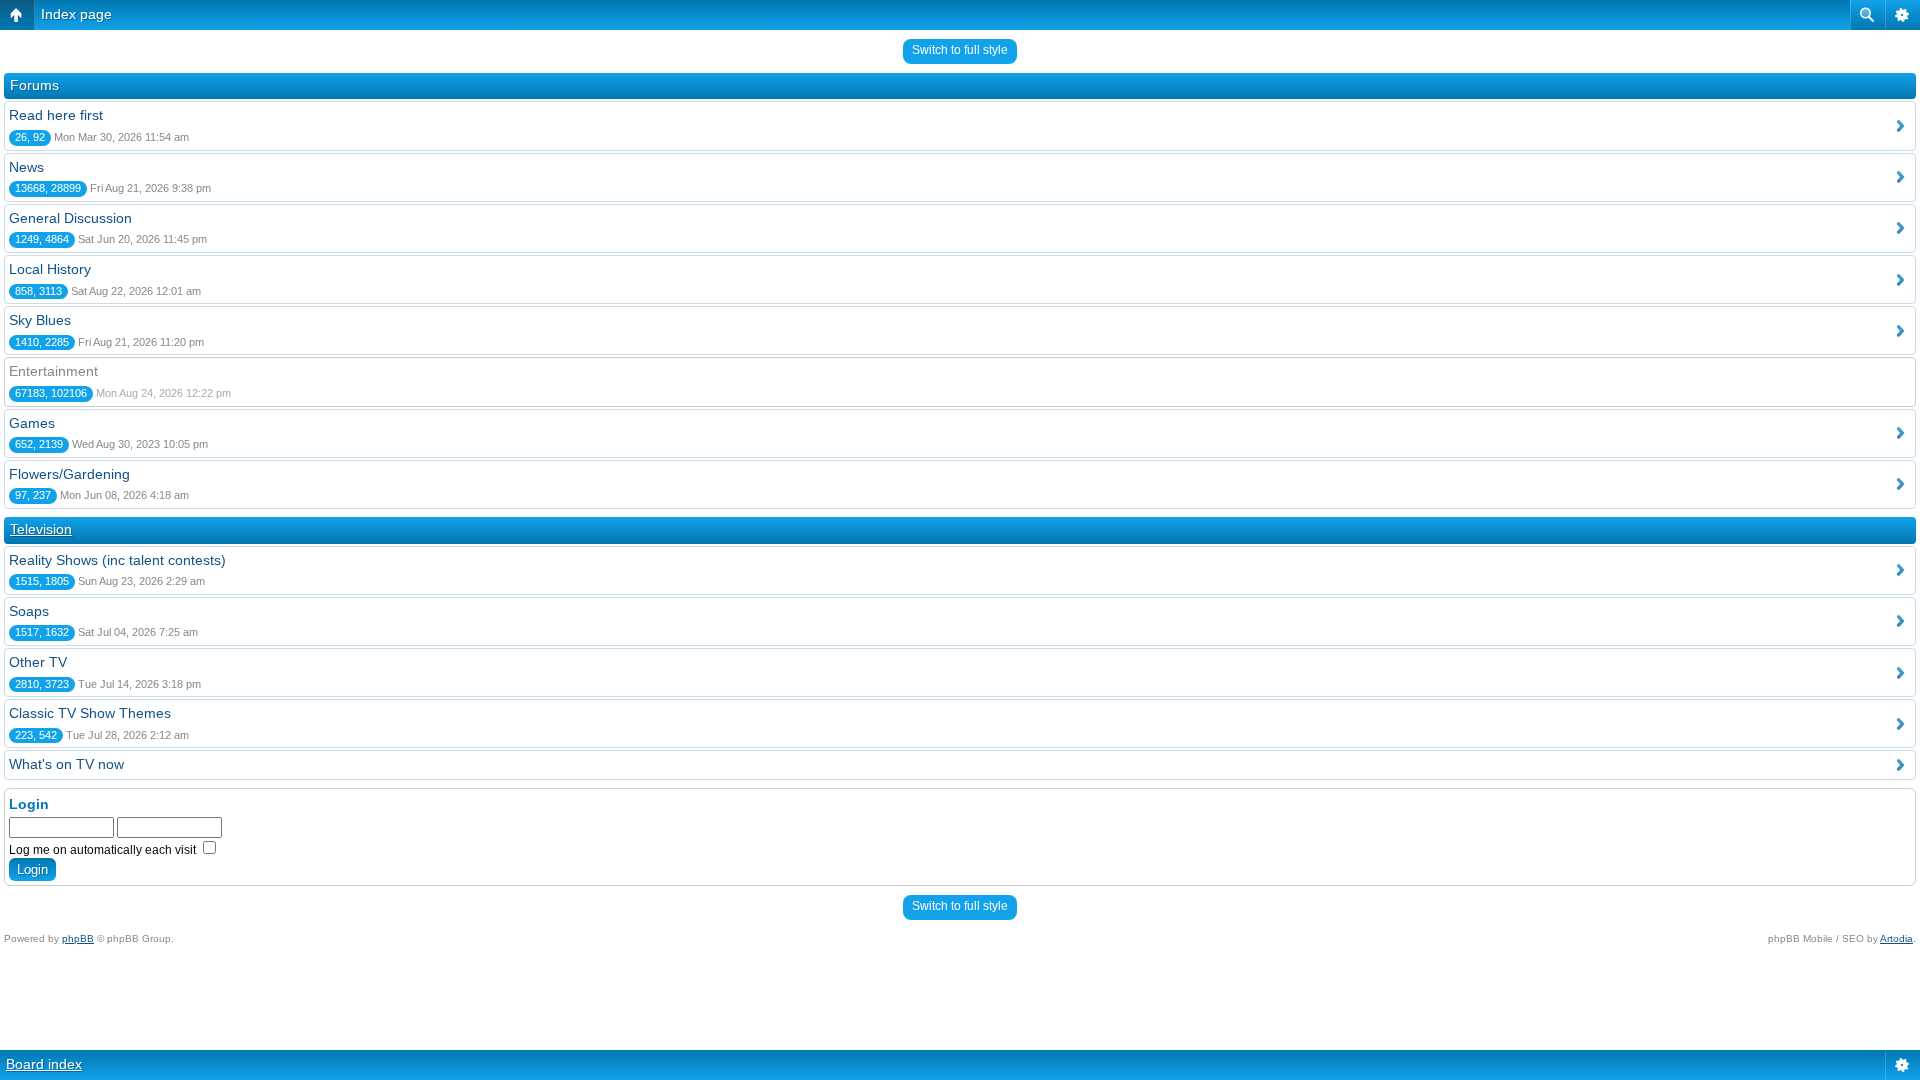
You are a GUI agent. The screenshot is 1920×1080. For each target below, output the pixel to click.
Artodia (1896, 938)
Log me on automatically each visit (104, 850)
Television (41, 529)
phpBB (78, 938)
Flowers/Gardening (69, 474)
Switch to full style (960, 50)
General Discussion (70, 218)
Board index (44, 1064)
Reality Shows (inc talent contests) (117, 560)
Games (32, 423)
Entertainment (53, 371)
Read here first (56, 115)
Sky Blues (40, 320)
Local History (50, 269)
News (26, 167)
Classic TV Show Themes (90, 713)
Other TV (38, 662)
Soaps (29, 611)
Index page (76, 14)
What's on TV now (66, 764)
